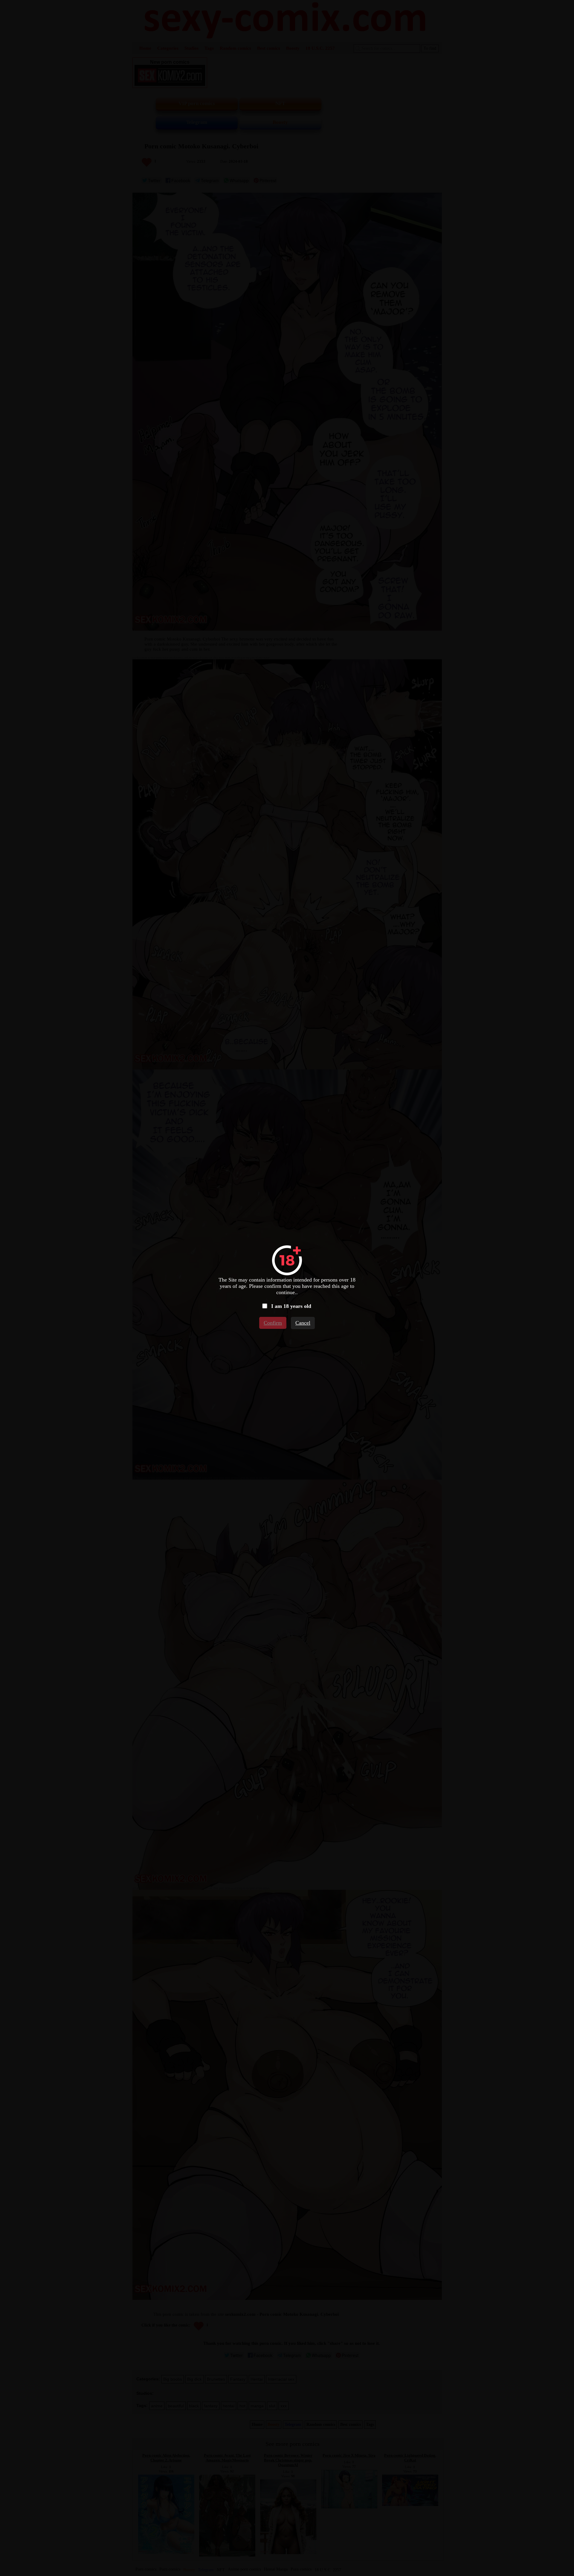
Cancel (303, 1323)
